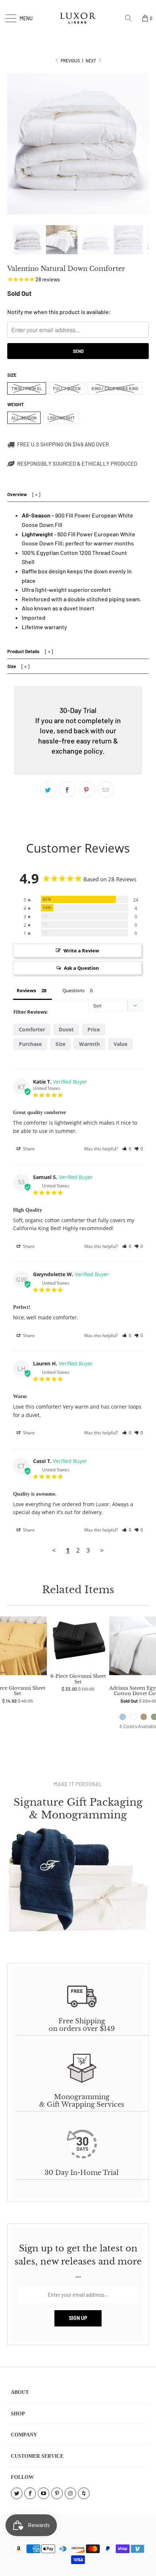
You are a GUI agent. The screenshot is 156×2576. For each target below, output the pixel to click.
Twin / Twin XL (27, 388)
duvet (66, 1029)
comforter (32, 1029)
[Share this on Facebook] (67, 790)
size (60, 1044)
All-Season (24, 418)
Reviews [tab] (26, 990)
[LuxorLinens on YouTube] (44, 2493)
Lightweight (61, 418)
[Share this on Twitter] (48, 790)
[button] (127, 1149)
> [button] (102, 1550)
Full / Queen (67, 388)
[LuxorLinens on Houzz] (84, 2493)
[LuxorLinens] (78, 18)
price (94, 1029)
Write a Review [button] (81, 951)
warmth (89, 1044)
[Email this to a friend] (106, 790)
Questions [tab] (73, 990)
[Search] (131, 18)
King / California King (115, 388)
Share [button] (28, 1149)
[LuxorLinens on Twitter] (17, 2493)
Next (91, 61)
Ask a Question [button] (81, 968)
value (120, 1044)
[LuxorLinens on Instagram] (70, 2493)
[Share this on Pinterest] (87, 790)
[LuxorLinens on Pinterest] (57, 2493)
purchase (30, 1044)
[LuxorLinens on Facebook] (30, 2493)
